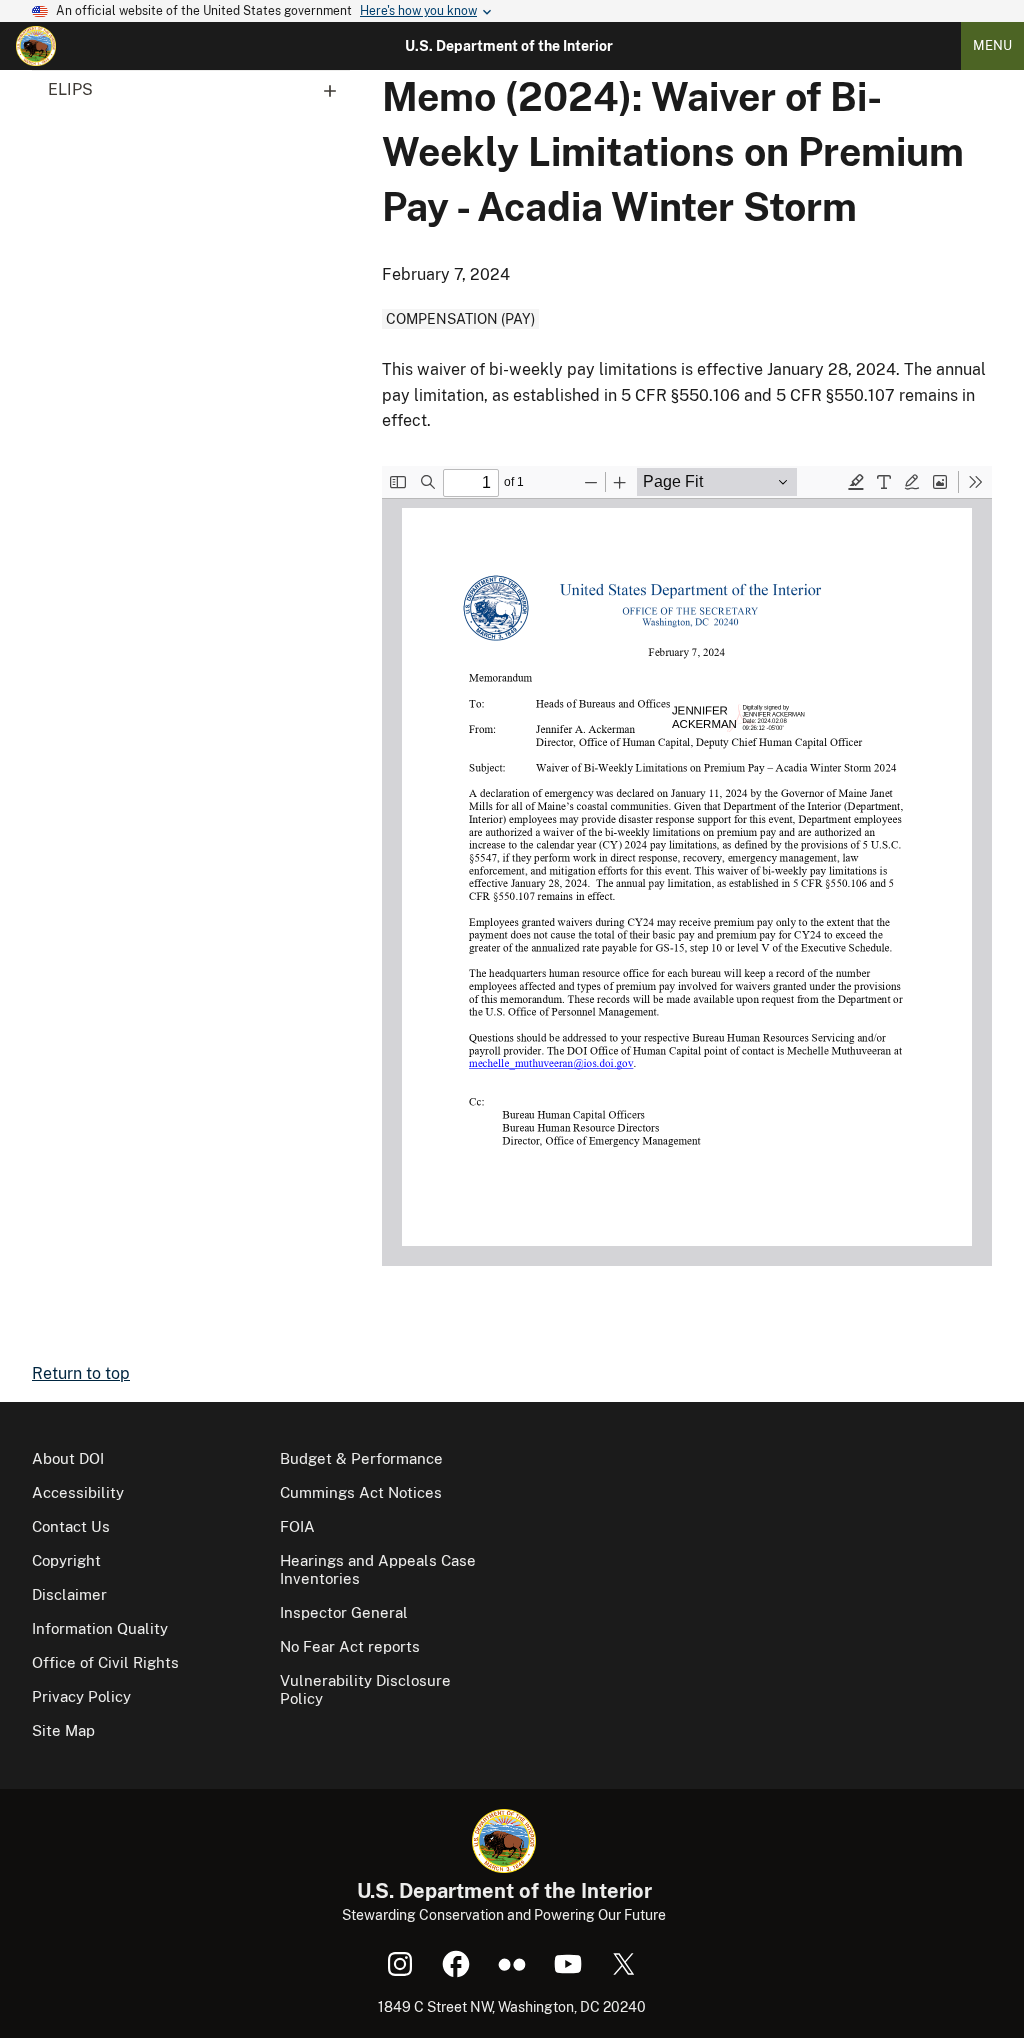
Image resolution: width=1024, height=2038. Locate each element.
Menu (992, 45)
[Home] (36, 46)
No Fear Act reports (350, 1646)
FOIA (297, 1526)
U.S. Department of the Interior (509, 46)
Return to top (81, 1373)
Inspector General (344, 1612)
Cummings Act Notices (361, 1492)
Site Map (63, 1730)
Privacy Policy (81, 1696)
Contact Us (71, 1526)
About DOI (68, 1458)
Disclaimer (69, 1594)
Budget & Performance (361, 1458)
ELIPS (70, 89)
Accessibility (78, 1492)
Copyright (66, 1560)
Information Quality (100, 1628)
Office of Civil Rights (105, 1662)
